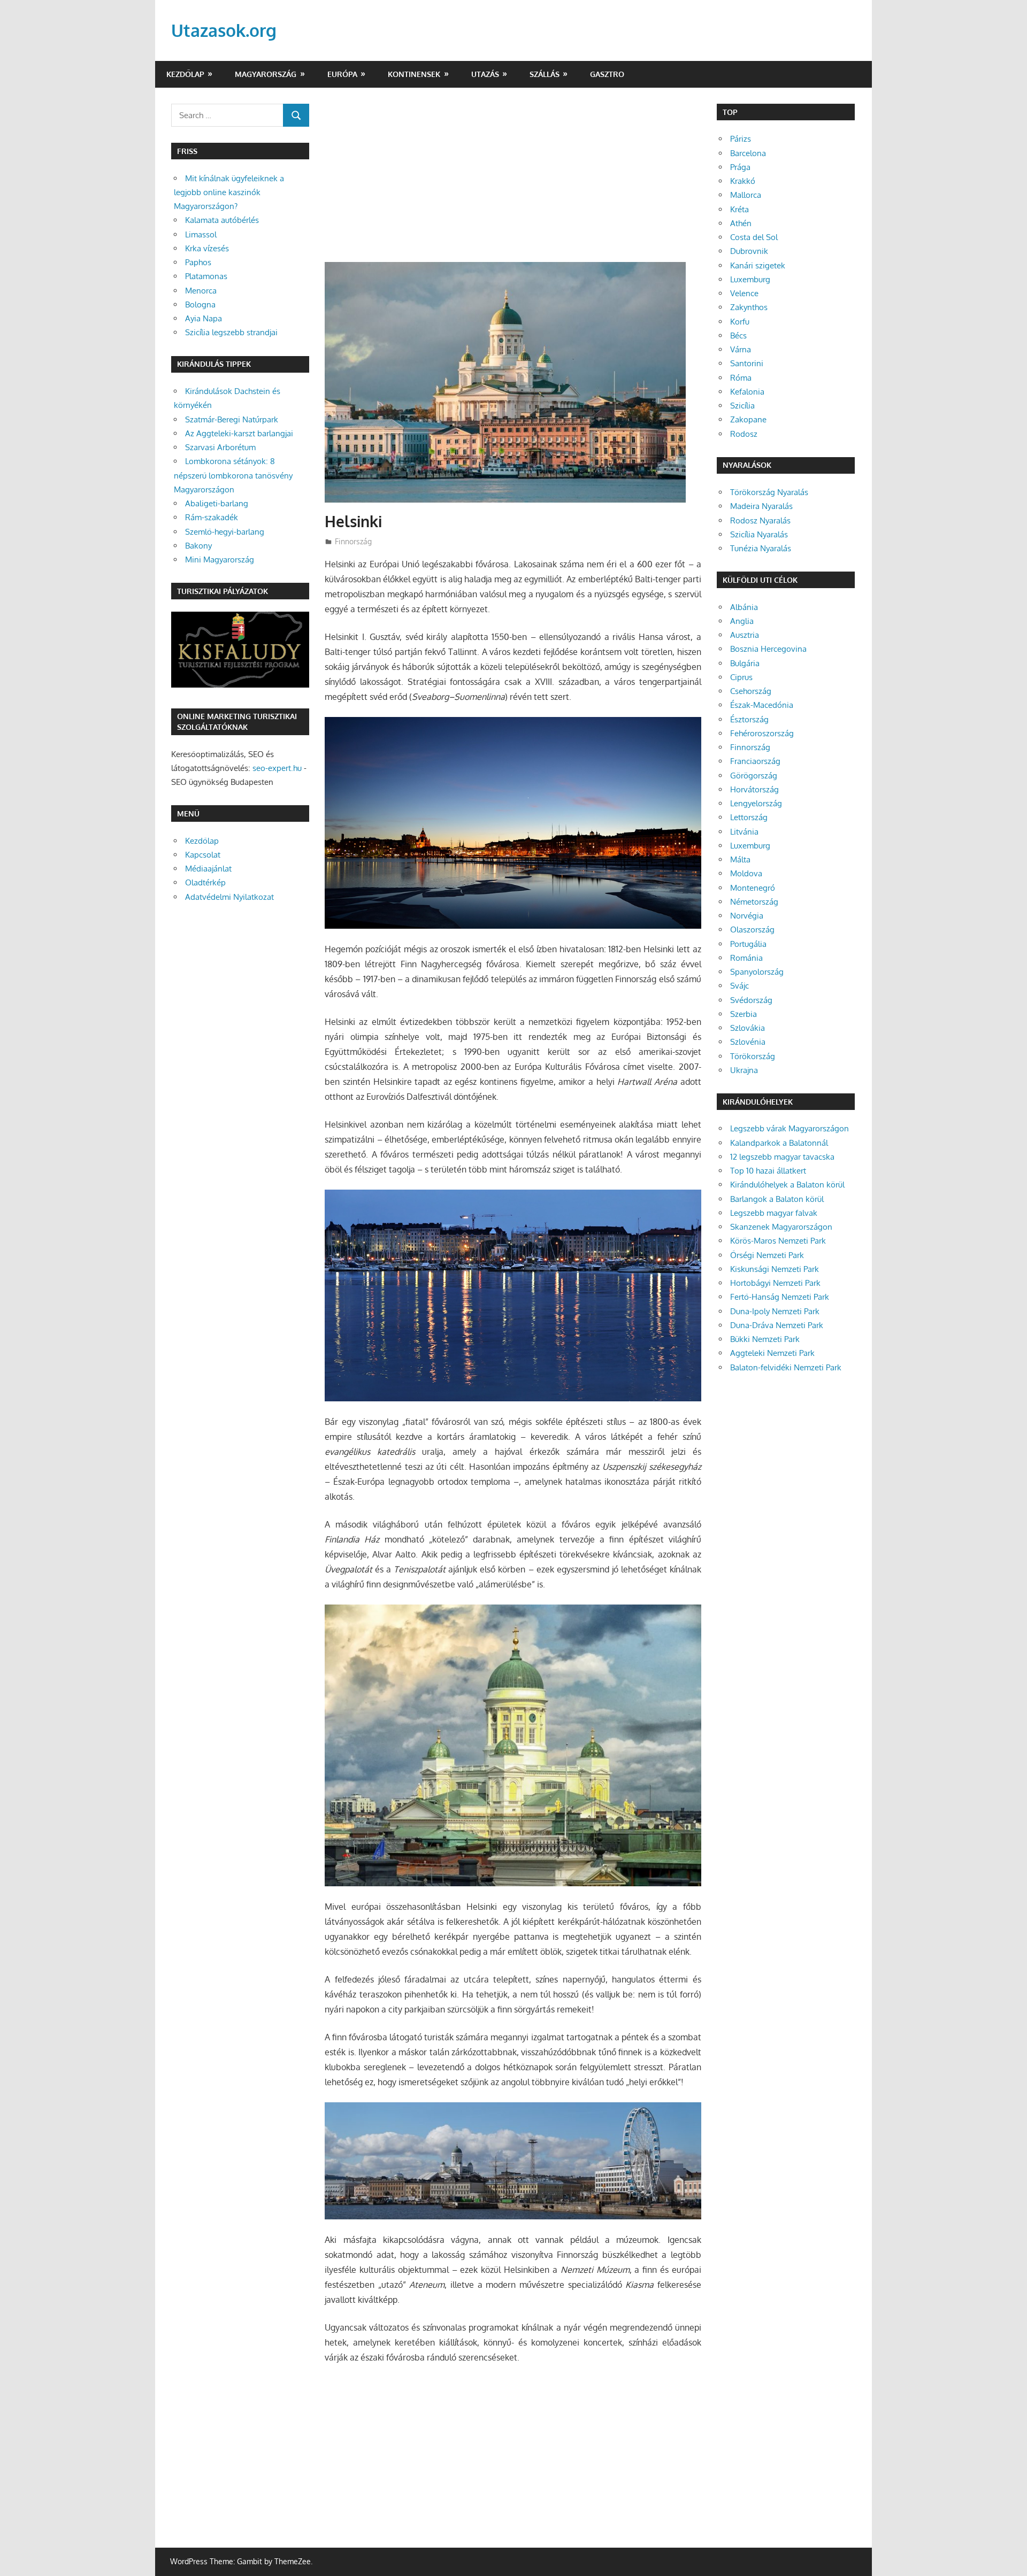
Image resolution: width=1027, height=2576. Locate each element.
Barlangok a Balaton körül (777, 1199)
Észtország (749, 719)
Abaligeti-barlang (217, 503)
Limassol (201, 234)
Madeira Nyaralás (761, 506)
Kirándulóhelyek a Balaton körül (787, 1185)
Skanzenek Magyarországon (781, 1227)
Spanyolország (757, 972)
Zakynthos (749, 307)
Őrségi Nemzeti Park (767, 1255)
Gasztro (607, 74)
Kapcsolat (203, 855)
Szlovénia (748, 1042)
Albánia (744, 607)
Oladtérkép (205, 882)
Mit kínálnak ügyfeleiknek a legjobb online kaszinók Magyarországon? (229, 192)
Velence (744, 293)
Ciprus (741, 677)
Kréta (739, 209)
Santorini (747, 363)
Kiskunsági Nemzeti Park (775, 1269)
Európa (342, 74)
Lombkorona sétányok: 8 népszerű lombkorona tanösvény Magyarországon (233, 475)
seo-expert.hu (277, 768)
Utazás (485, 74)
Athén (741, 223)
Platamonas (206, 276)
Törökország (753, 1056)
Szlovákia (748, 1028)
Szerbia (744, 1014)
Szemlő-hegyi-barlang (225, 532)
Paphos (198, 262)
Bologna (200, 304)
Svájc (739, 986)
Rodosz (744, 434)
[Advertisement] (513, 183)
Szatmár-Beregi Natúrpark (232, 419)
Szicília (742, 406)
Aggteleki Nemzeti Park (772, 1353)
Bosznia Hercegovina (768, 649)
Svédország (751, 1000)
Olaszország (752, 930)
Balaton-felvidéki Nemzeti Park (786, 1367)
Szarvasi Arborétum (220, 447)
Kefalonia (747, 392)
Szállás (545, 74)
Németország (754, 902)
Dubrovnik (749, 251)
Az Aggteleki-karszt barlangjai (239, 433)
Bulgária (745, 663)
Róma (741, 378)
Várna (741, 349)
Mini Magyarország (220, 560)
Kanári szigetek (758, 265)
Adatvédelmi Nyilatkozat (229, 897)
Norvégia (747, 916)
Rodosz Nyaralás (760, 520)
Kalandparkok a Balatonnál (779, 1143)
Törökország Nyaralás (769, 492)
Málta (740, 859)
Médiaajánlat (208, 869)
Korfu (740, 322)
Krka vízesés (207, 248)
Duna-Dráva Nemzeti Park (777, 1325)
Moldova (746, 873)
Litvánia (744, 832)
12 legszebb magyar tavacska (782, 1157)
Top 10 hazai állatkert (768, 1171)
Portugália (748, 944)
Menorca (201, 291)
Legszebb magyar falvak (774, 1213)
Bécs (738, 336)
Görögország (754, 776)
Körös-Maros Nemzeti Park (778, 1241)
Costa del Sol (754, 237)
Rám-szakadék (212, 517)
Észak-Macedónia (762, 705)
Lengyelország (756, 803)
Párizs (741, 139)
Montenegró (753, 888)
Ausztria (745, 635)
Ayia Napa (204, 318)
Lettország (749, 817)
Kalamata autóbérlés (222, 220)
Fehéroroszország (762, 733)
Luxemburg (750, 279)
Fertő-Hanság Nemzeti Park (780, 1297)
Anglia (742, 621)
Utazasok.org (224, 30)
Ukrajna (744, 1070)
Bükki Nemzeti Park (765, 1339)
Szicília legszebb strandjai (231, 332)
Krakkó (743, 181)
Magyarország (266, 74)
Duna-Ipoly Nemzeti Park (775, 1311)
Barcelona (748, 153)
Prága (740, 167)
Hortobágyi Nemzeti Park (775, 1283)
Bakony (198, 546)
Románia (746, 958)
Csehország (751, 691)
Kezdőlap (185, 74)
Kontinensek (414, 74)
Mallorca (746, 195)
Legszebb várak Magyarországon (790, 1128)
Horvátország (754, 789)
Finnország (353, 541)
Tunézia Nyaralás (761, 548)
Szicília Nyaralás (759, 534)
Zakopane (748, 419)
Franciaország (755, 761)
